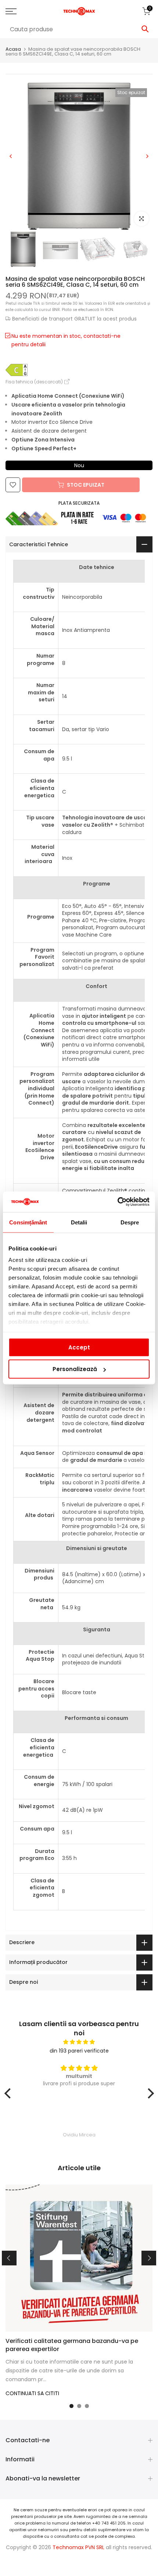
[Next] (147, 156)
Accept (79, 1347)
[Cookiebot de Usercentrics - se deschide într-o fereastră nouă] (117, 1202)
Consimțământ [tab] (28, 1222)
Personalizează (75, 1369)
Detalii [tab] (79, 1222)
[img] (79, 2042)
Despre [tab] (130, 1222)
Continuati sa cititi (32, 2393)
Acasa (13, 49)
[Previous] (11, 156)
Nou (79, 465)
